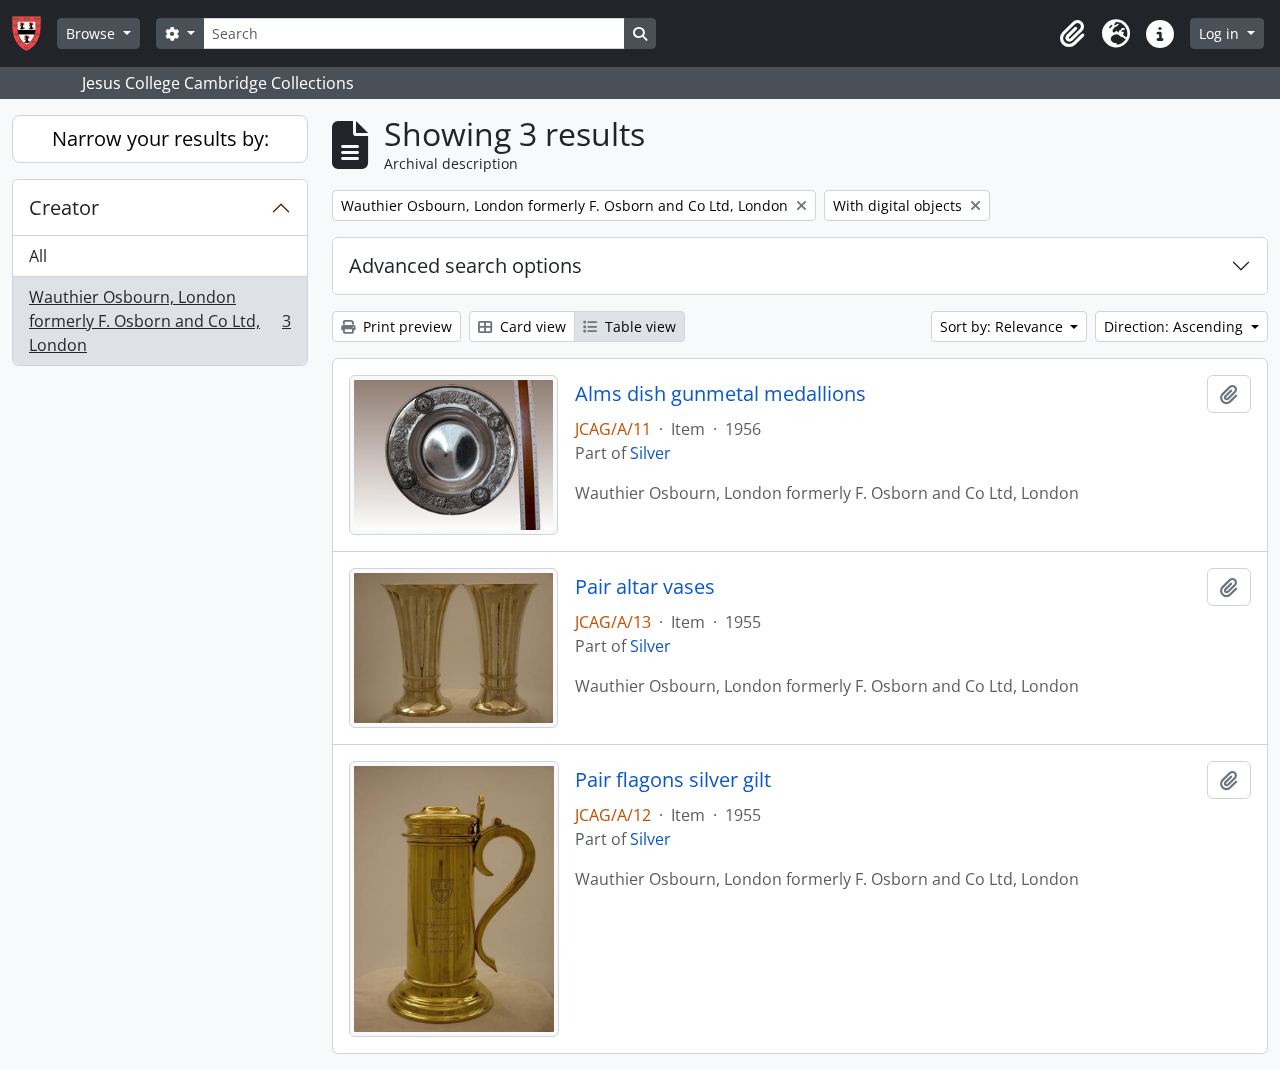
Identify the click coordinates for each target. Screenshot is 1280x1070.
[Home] (34, 33)
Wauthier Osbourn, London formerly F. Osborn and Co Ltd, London (159, 321)
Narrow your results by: (160, 138)
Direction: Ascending (1175, 326)
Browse (92, 33)
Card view (531, 326)
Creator (64, 207)
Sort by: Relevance (1003, 326)
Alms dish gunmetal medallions (720, 394)
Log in (1221, 33)
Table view (638, 326)
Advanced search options (465, 265)
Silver (650, 453)
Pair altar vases (645, 587)
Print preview (405, 326)
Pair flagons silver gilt (673, 780)
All (38, 256)
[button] (1072, 34)
